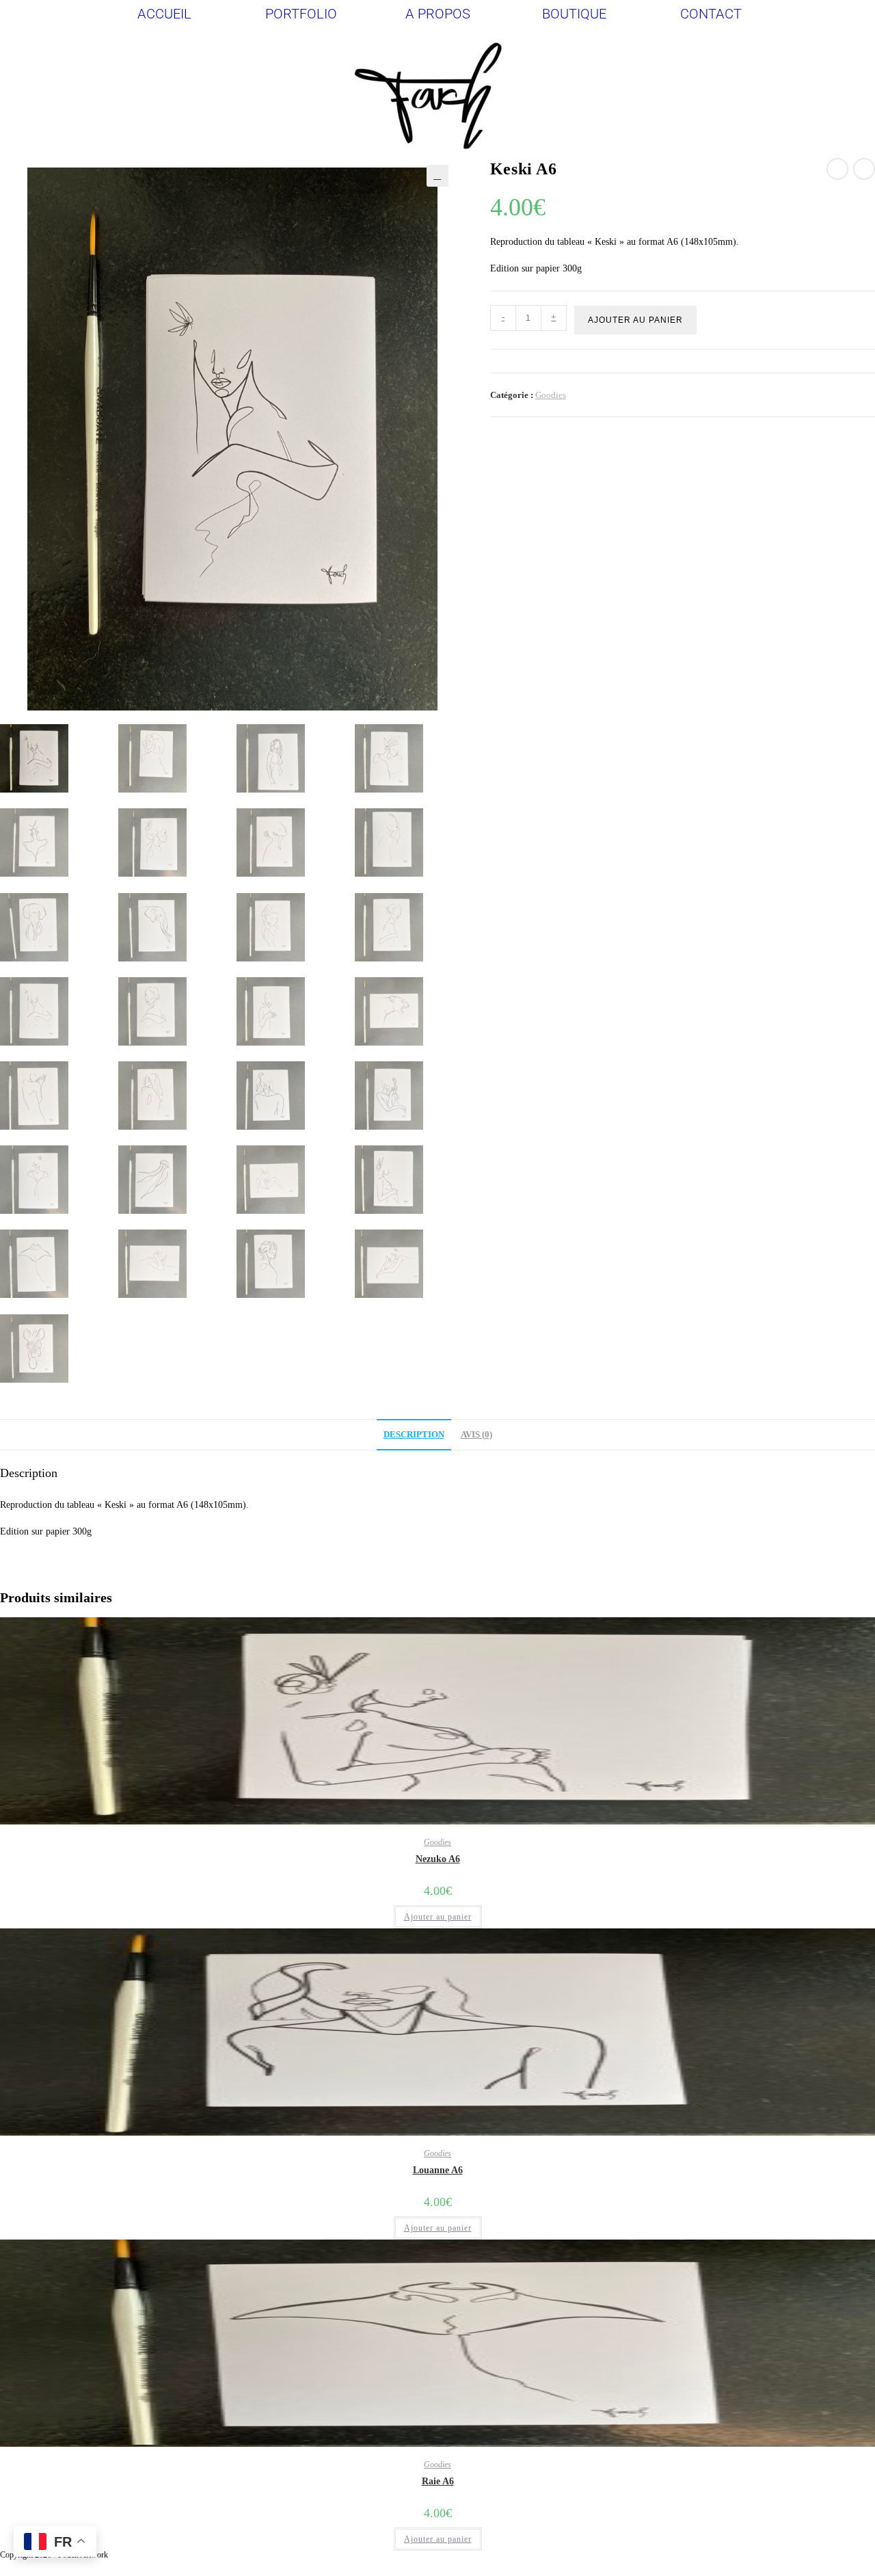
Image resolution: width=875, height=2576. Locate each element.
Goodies (551, 395)
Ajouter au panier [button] (438, 1917)
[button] (437, 176)
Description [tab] (414, 1435)
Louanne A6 (438, 2170)
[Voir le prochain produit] (864, 169)
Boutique (574, 14)
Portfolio (301, 14)
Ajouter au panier (635, 320)
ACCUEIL (164, 14)
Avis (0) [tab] (476, 1435)
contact (711, 14)
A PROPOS (438, 14)
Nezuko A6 (438, 1859)
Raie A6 (438, 2481)
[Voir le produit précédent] (837, 169)
